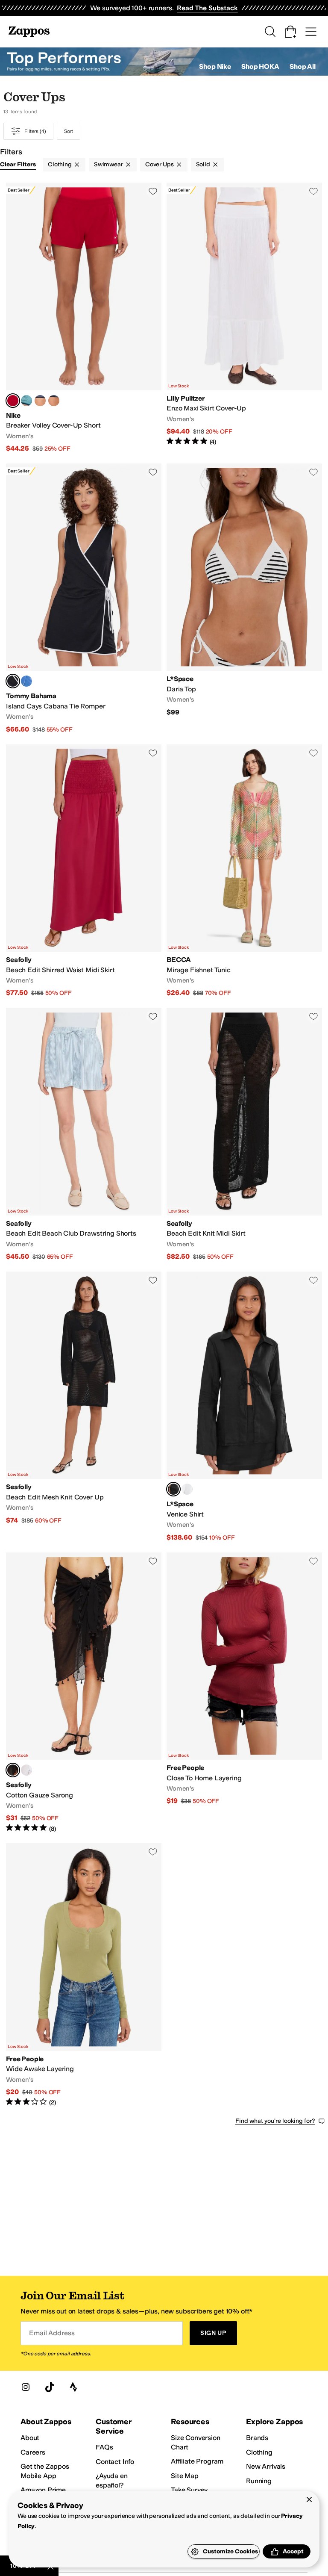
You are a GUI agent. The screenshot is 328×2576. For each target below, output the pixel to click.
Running (259, 2481)
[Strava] (73, 2387)
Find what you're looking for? (275, 2121)
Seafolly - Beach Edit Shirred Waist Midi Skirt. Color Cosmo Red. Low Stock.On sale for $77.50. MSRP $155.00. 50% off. (84, 871)
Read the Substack (207, 8)
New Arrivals (266, 2466)
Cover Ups (160, 164)
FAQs (104, 2447)
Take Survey (189, 2490)
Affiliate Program (197, 2461)
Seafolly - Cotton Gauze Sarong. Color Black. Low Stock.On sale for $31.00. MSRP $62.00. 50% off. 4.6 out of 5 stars (84, 1693)
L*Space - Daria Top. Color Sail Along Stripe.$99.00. (244, 599)
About (30, 2438)
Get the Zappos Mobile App (45, 2471)
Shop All (303, 66)
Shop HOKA (260, 66)
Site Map (185, 2476)
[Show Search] (270, 32)
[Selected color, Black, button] (13, 681)
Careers (33, 2452)
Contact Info (115, 2462)
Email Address (52, 2333)
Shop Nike (215, 66)
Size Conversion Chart (196, 2442)
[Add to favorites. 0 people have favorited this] (153, 191)
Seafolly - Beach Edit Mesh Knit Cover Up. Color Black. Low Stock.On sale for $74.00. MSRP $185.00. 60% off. (84, 1407)
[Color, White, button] (187, 1489)
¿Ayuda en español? (112, 2480)
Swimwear (108, 164)
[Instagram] (26, 2387)
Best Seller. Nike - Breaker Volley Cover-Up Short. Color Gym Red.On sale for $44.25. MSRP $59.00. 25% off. (84, 318)
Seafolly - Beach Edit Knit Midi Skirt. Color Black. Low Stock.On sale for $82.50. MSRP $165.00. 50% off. (244, 1135)
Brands (257, 2438)
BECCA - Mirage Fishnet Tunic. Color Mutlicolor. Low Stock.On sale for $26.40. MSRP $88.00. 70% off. (244, 871)
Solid (203, 164)
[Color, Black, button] (40, 401)
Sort (69, 131)
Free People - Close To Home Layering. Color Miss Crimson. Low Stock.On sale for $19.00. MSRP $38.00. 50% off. (244, 1693)
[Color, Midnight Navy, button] (54, 401)
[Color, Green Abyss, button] (26, 401)
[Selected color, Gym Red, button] (13, 401)
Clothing (60, 164)
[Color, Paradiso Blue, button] (26, 681)
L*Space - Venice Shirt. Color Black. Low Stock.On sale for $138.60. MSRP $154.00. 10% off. (244, 1407)
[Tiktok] (50, 2387)
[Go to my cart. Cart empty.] (290, 32)
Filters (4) (35, 131)
